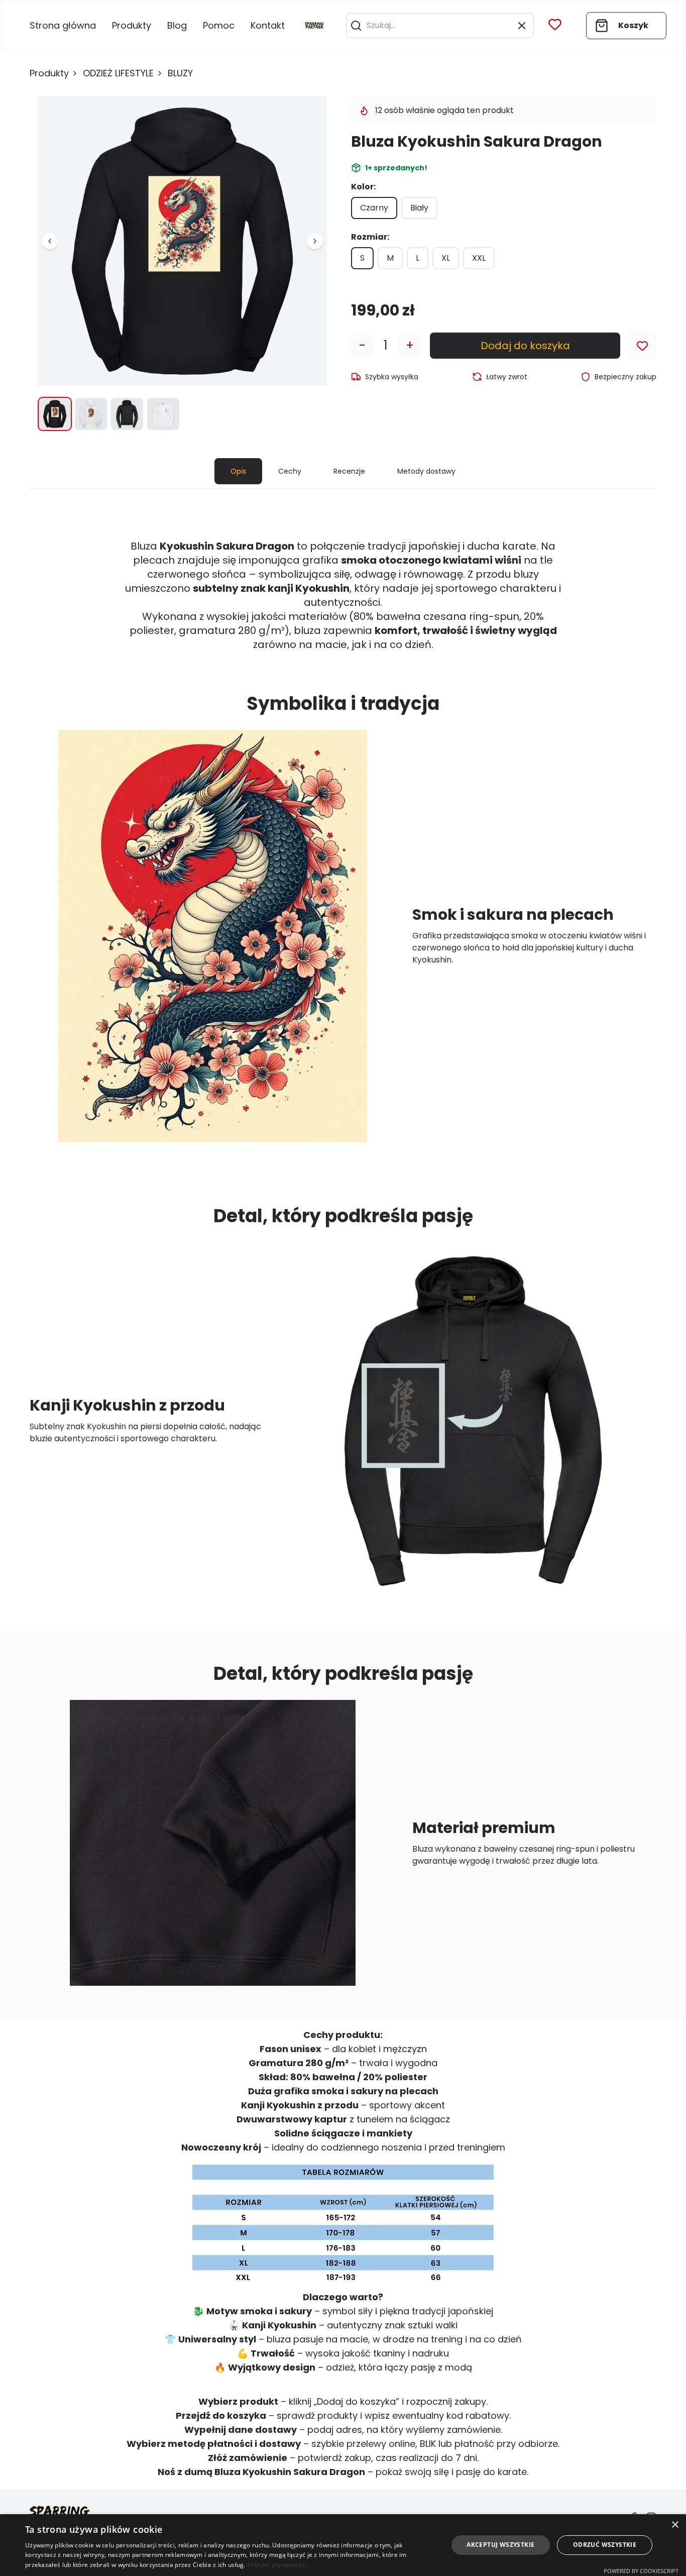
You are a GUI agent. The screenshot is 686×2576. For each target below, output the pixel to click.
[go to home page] (314, 26)
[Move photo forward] (315, 241)
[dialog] (343, 2545)
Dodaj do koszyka (525, 346)
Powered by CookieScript (641, 2571)
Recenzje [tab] (349, 471)
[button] (356, 26)
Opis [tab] (238, 471)
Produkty (132, 25)
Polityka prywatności (277, 2565)
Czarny (374, 208)
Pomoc (219, 25)
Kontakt (268, 25)
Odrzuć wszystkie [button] (605, 2545)
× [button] (675, 2525)
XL (446, 258)
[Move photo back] (50, 241)
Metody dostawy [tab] (426, 471)
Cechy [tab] (290, 471)
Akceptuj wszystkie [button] (500, 2545)
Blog (177, 25)
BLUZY (180, 73)
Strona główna (63, 25)
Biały (419, 208)
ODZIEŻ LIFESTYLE (118, 73)
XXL (479, 258)
